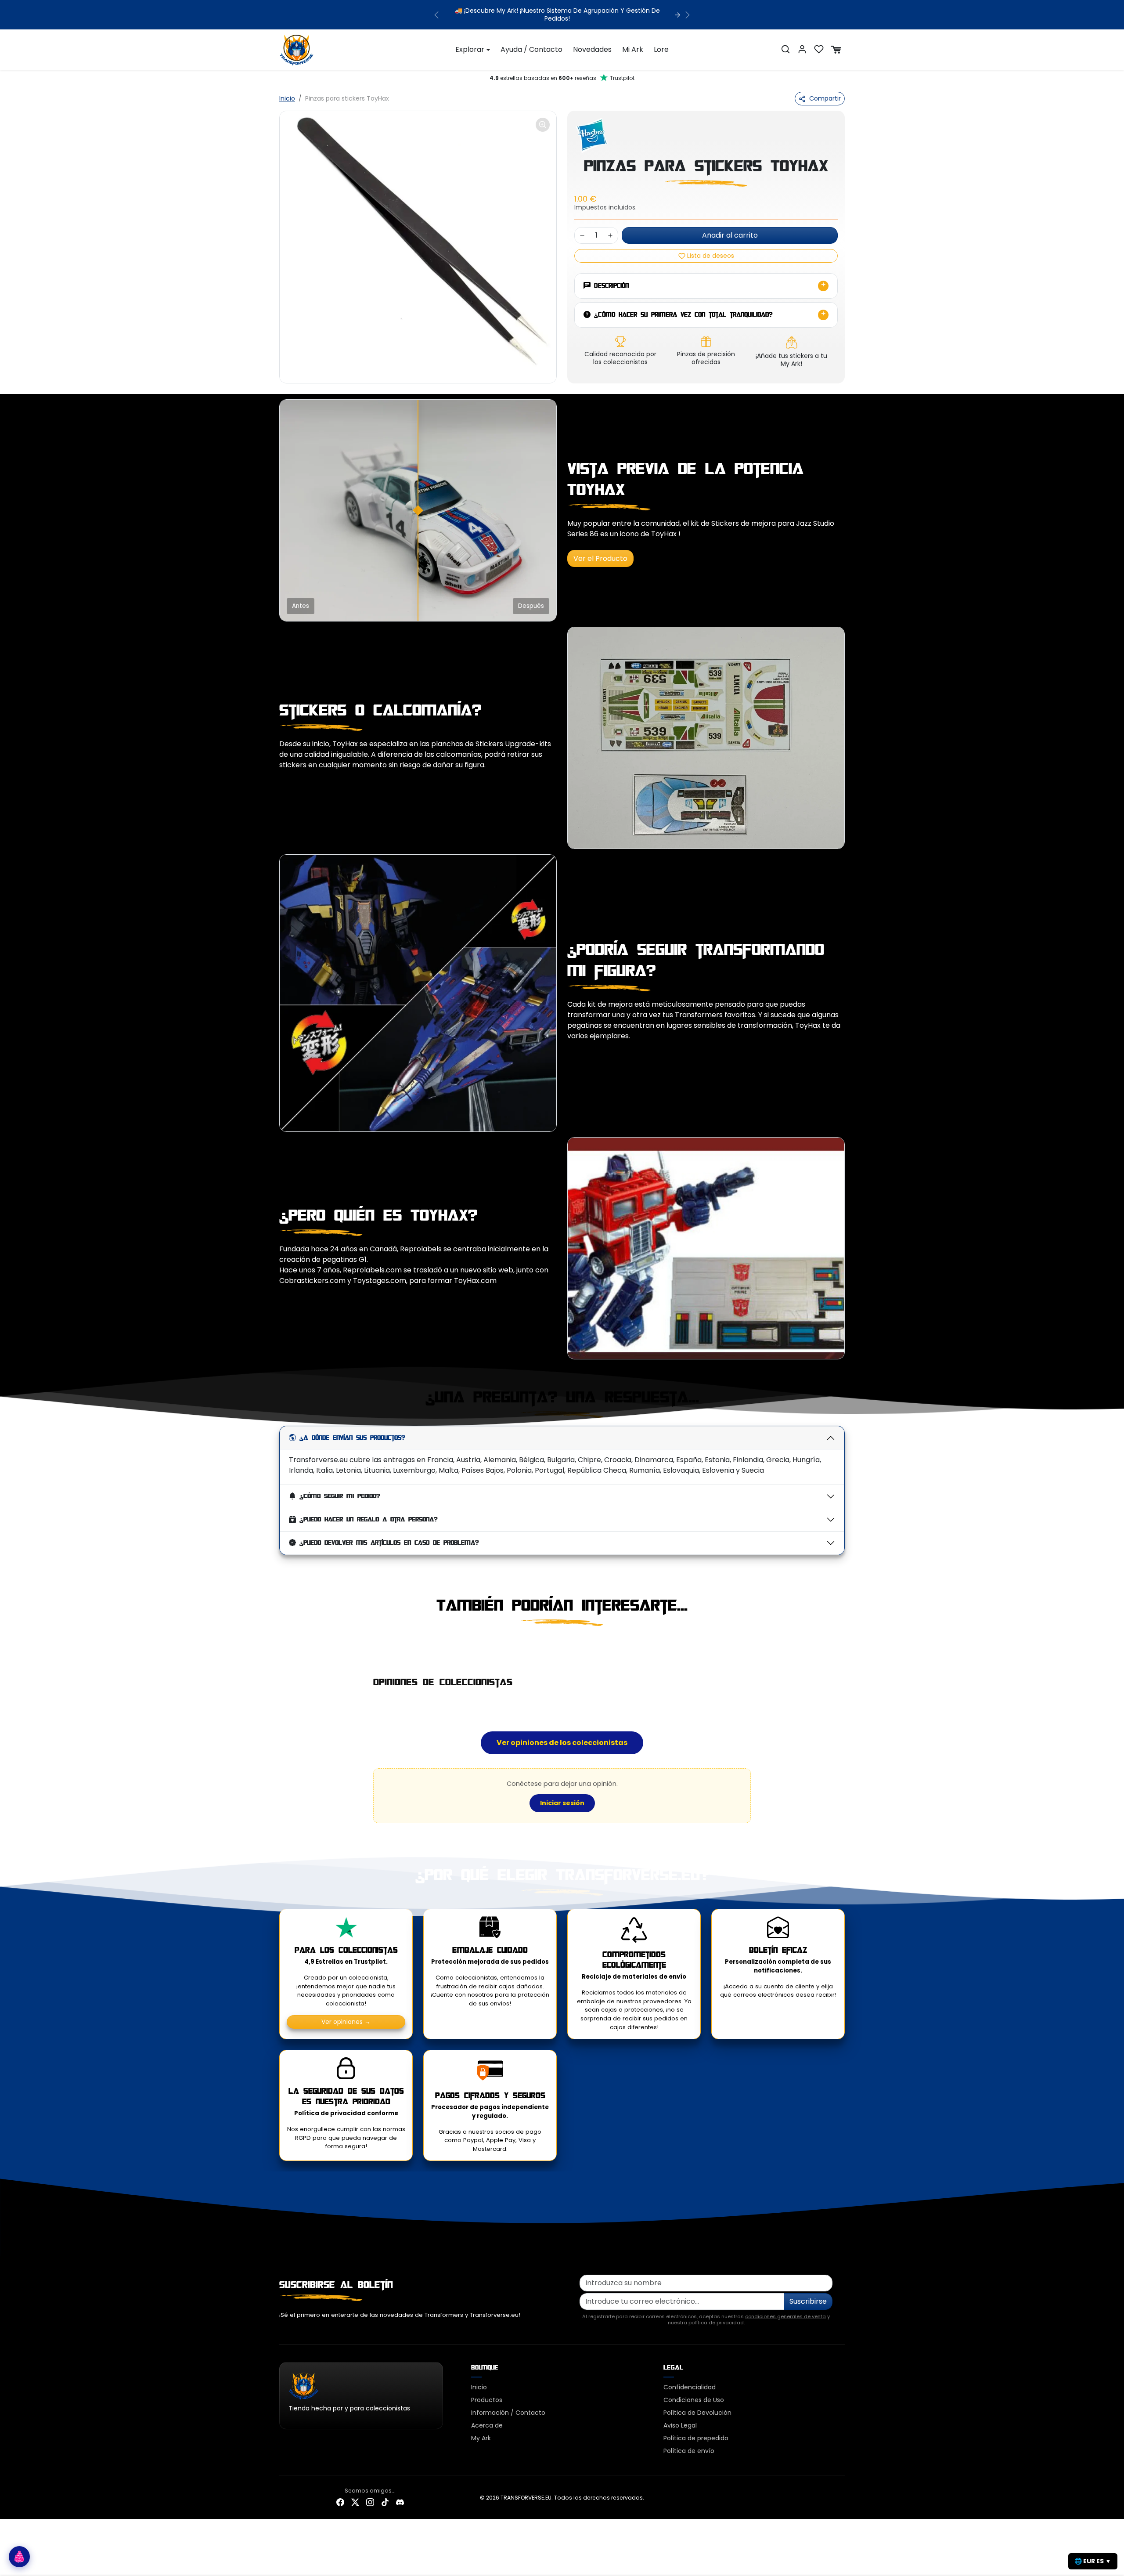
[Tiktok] (385, 2495)
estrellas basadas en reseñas (562, 70)
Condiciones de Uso (694, 2392)
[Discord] (400, 2495)
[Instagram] (370, 2495)
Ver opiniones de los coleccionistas (562, 1735)
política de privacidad (716, 2315)
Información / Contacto (508, 2405)
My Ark (481, 2431)
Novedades (592, 42)
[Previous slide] (280, 1638)
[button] (785, 42)
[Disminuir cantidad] (582, 228)
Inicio (287, 91)
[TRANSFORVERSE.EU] (297, 41)
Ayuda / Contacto (531, 42)
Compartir (825, 91)
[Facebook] (340, 2495)
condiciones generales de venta (785, 2309)
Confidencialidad (690, 2380)
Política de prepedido (696, 2431)
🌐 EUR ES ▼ (1093, 2561)
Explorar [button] (470, 42)
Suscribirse (808, 2293)
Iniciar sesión (562, 1795)
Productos (487, 2392)
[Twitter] (355, 2495)
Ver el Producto (600, 551)
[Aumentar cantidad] (610, 228)
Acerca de (487, 2418)
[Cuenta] (802, 42)
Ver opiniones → (346, 2014)
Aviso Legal (680, 2418)
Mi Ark (633, 42)
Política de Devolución (697, 2405)
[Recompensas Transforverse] (19, 2557)
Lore (661, 42)
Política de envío (689, 2443)
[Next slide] (844, 1638)
